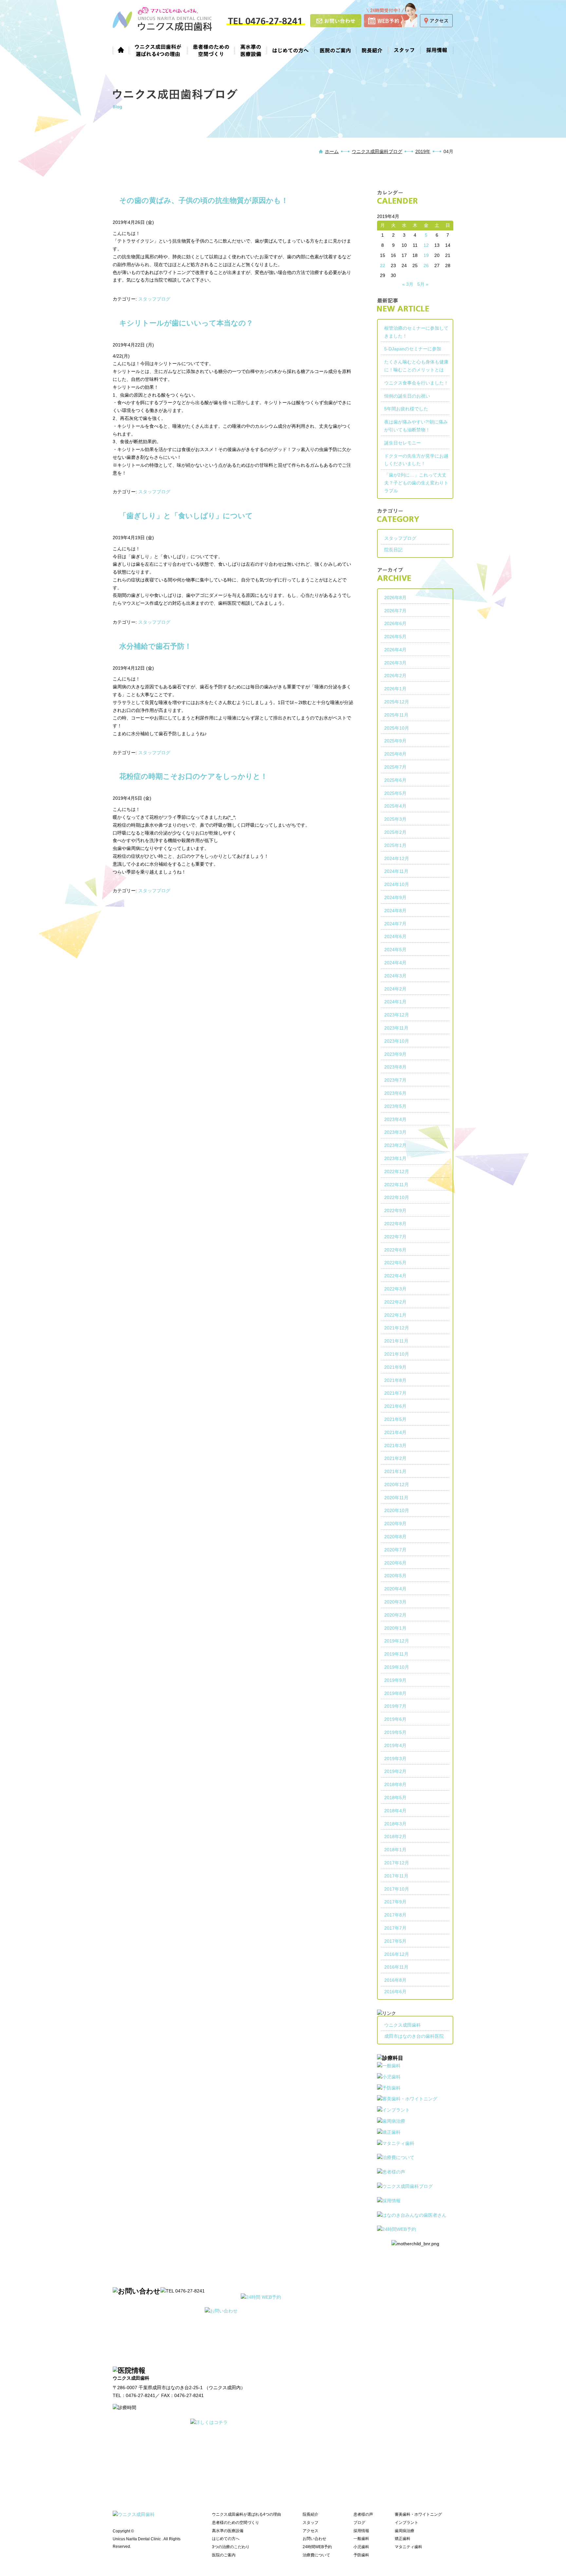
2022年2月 (395, 1302)
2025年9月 (395, 741)
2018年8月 (395, 1784)
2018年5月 (395, 1798)
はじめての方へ (291, 49)
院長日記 (393, 550)
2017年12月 (397, 1863)
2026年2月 (395, 676)
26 (426, 265)
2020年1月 (395, 1628)
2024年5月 (395, 950)
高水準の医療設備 (251, 49)
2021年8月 (395, 1380)
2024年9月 (395, 897)
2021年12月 (397, 1328)
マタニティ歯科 (408, 2547)
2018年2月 (395, 1837)
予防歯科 (361, 2555)
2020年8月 (395, 1537)
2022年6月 (395, 1250)
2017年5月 (395, 1941)
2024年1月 (395, 1002)
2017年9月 (395, 1902)
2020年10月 (397, 1510)
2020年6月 (395, 1563)
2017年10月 (397, 1889)
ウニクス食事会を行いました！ (416, 383)
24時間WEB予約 (317, 2547)
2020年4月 (395, 1589)
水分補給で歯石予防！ (155, 646)
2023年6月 (395, 1093)
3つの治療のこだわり (231, 2547)
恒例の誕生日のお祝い (407, 396)
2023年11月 (396, 1028)
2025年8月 (395, 754)
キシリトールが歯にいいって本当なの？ (186, 323)
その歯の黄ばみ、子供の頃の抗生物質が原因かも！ (204, 200)
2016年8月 (395, 1980)
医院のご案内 (335, 49)
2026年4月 (395, 650)
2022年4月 (395, 1276)
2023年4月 (395, 1119)
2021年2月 (395, 1458)
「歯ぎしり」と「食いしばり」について (186, 516)
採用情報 (437, 49)
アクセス (311, 2531)
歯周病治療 (405, 2531)
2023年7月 (395, 1080)
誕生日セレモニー (403, 443)
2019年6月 (395, 1719)
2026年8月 (395, 598)
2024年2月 (395, 989)
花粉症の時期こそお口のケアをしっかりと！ (193, 776)
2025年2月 (395, 832)
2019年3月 (395, 1759)
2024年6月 (395, 936)
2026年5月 (395, 637)
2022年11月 (396, 1185)
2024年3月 (395, 976)
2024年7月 (395, 924)
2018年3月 (395, 1824)
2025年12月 (397, 702)
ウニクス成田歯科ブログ (377, 151)
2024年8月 (395, 911)
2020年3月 (395, 1602)
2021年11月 (396, 1341)
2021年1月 (395, 1471)
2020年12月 (397, 1485)
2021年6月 (395, 1406)
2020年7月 (395, 1550)
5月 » (423, 284)
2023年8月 (395, 1067)
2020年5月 (395, 1576)
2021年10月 (397, 1354)
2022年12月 (397, 1171)
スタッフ (404, 49)
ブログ (359, 2523)
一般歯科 (361, 2539)
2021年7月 (395, 1393)
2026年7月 (395, 611)
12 (426, 245)
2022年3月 (395, 1289)
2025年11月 (396, 715)
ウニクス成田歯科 (403, 2025)
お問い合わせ (314, 2539)
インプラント (406, 2523)
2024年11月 (396, 871)
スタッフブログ (154, 299)
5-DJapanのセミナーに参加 (413, 349)
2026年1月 (395, 689)
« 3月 (408, 284)
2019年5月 (395, 1732)
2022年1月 (395, 1315)
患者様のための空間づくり (211, 49)
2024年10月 (397, 884)
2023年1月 (395, 1158)
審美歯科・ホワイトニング (418, 2514)
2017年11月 (396, 1876)
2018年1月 (395, 1850)
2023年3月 (395, 1132)
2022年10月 (397, 1197)
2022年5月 (395, 1263)
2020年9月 (395, 1524)
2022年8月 (395, 1224)
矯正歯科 (403, 2539)
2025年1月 (395, 845)
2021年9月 (395, 1367)
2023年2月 (395, 1145)
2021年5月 (395, 1419)
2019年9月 (395, 1680)
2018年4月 (395, 1811)
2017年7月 (395, 1928)
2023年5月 (395, 1106)
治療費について (316, 2555)
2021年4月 (395, 1432)
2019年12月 (397, 1641)
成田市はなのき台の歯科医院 (414, 2036)
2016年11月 (396, 1967)
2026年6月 (395, 623)
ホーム (121, 49)
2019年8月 (395, 1693)
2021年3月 (395, 1445)
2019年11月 (396, 1654)
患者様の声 (363, 2514)
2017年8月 (395, 1915)
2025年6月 (395, 780)
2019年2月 (395, 1771)
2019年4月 (395, 1745)
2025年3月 (395, 819)
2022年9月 (395, 1210)
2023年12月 (397, 1015)
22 (383, 265)
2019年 (423, 151)
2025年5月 (395, 793)
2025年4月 (395, 806)
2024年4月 (395, 963)
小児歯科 (361, 2547)
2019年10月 (397, 1667)
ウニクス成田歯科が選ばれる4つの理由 (158, 49)
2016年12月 (397, 1954)
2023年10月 (397, 1041)
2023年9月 (395, 1054)
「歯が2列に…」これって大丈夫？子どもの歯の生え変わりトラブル (416, 483)
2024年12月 (397, 858)
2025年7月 (395, 767)
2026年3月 (395, 663)
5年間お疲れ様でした (406, 409)
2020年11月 (396, 1498)
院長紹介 (372, 49)
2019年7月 (395, 1706)
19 (426, 255)
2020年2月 (395, 1615)
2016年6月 (395, 1992)
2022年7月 (395, 1237)
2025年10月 (397, 728)
